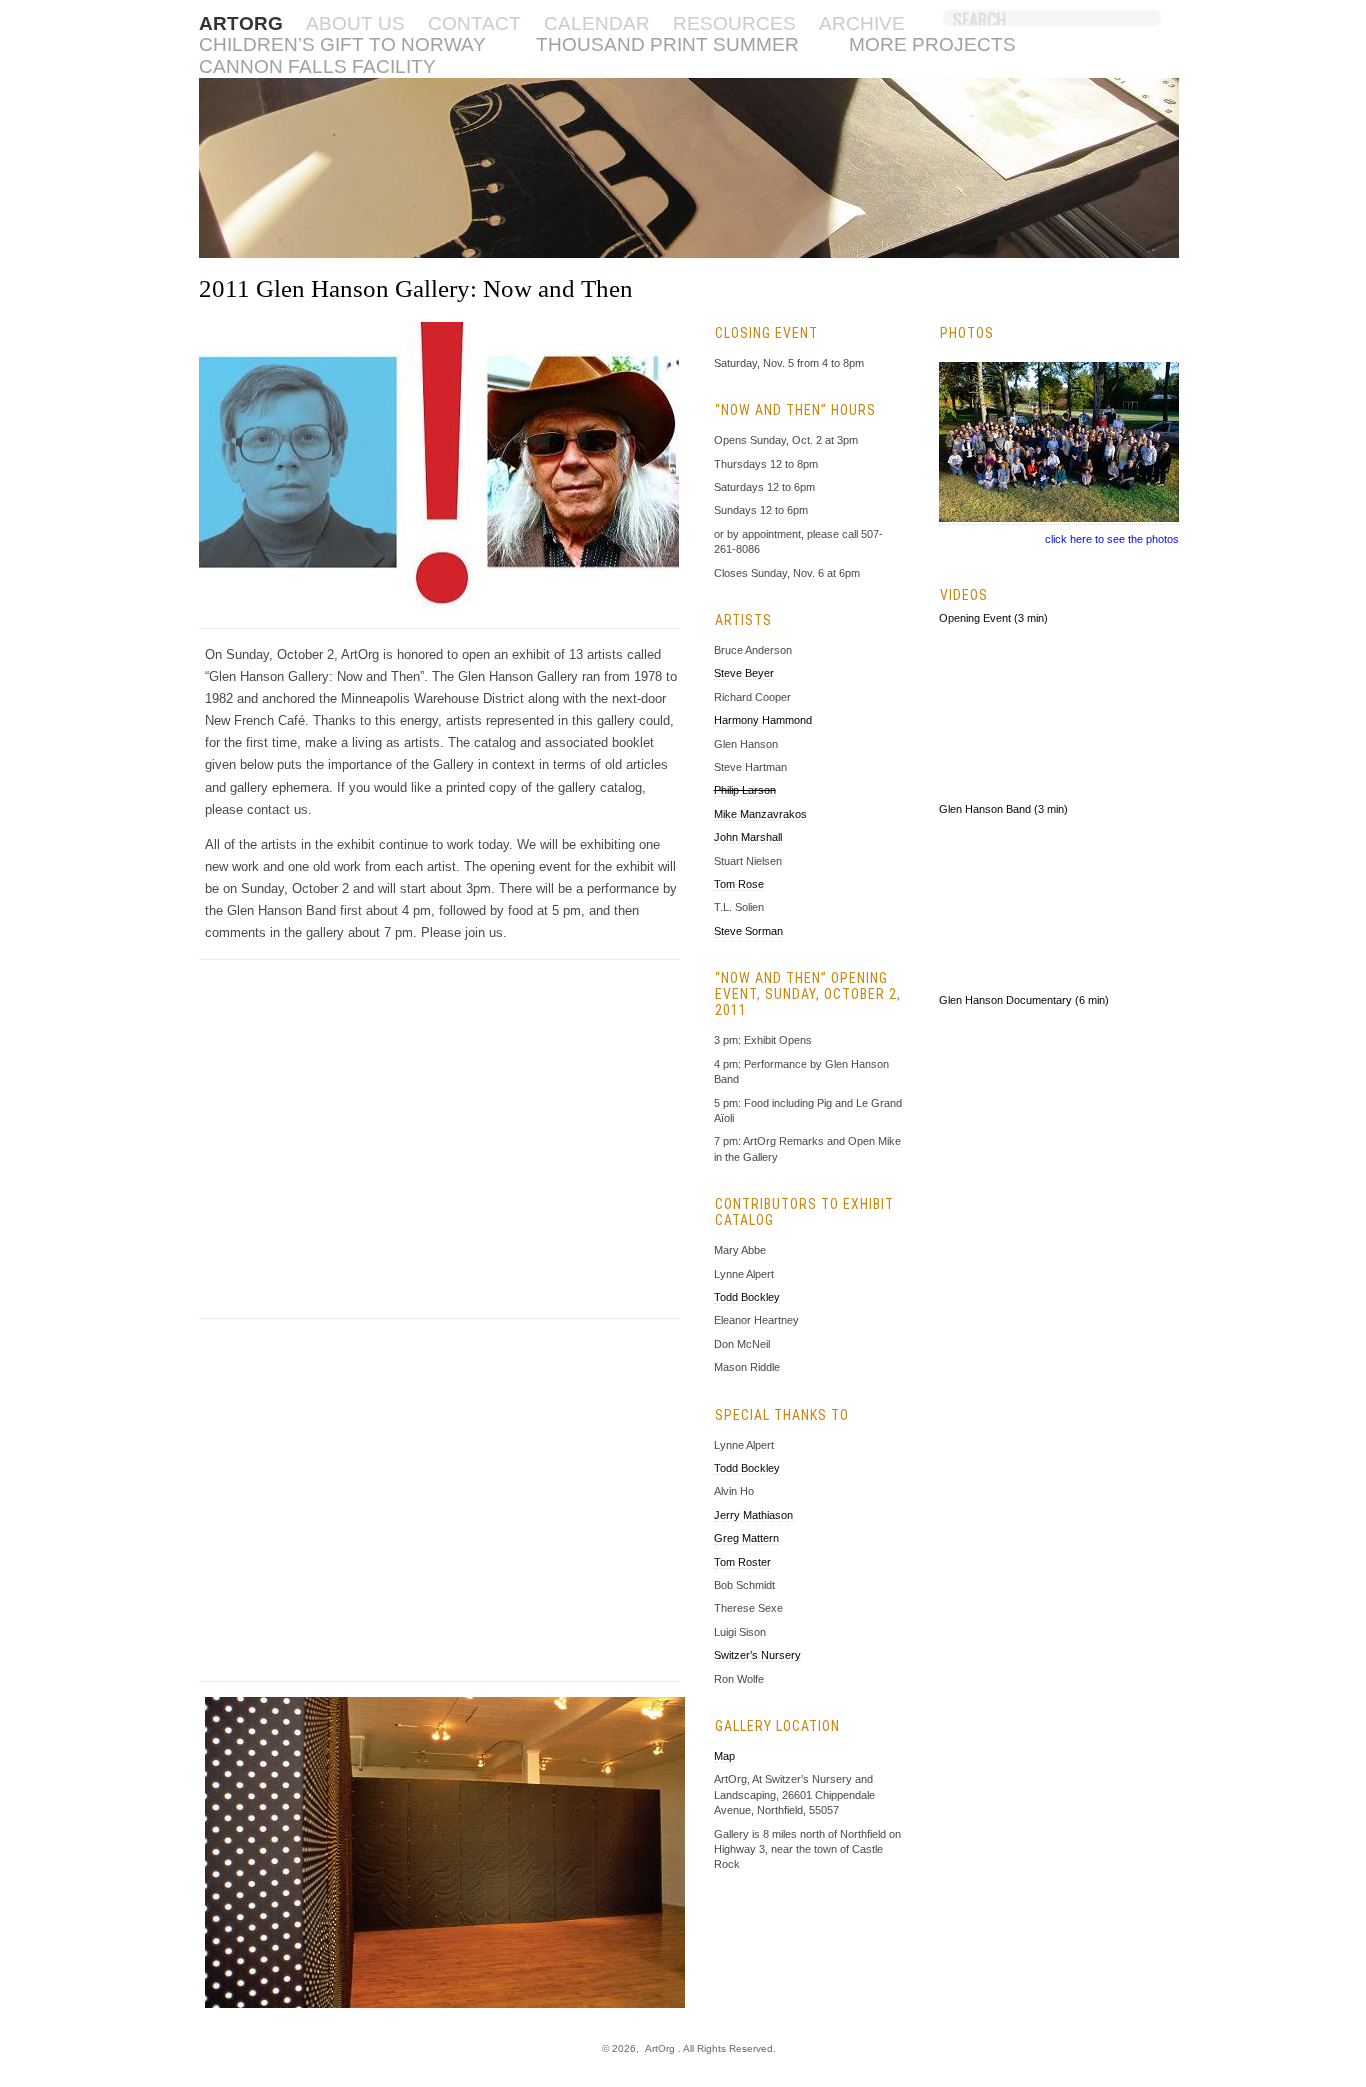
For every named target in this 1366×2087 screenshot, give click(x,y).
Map (724, 1756)
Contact (474, 23)
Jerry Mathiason (753, 1515)
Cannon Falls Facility (317, 66)
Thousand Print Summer (667, 44)
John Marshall (748, 837)
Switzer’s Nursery (757, 1655)
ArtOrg (660, 2048)
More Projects (932, 44)
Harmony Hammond (763, 720)
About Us (355, 23)
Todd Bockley (747, 1297)
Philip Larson (745, 790)
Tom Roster (742, 1562)
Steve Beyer (744, 673)
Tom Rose (739, 884)
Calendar (597, 23)
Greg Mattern (746, 1538)
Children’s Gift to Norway (342, 44)
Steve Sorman (748, 931)
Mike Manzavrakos (760, 814)
